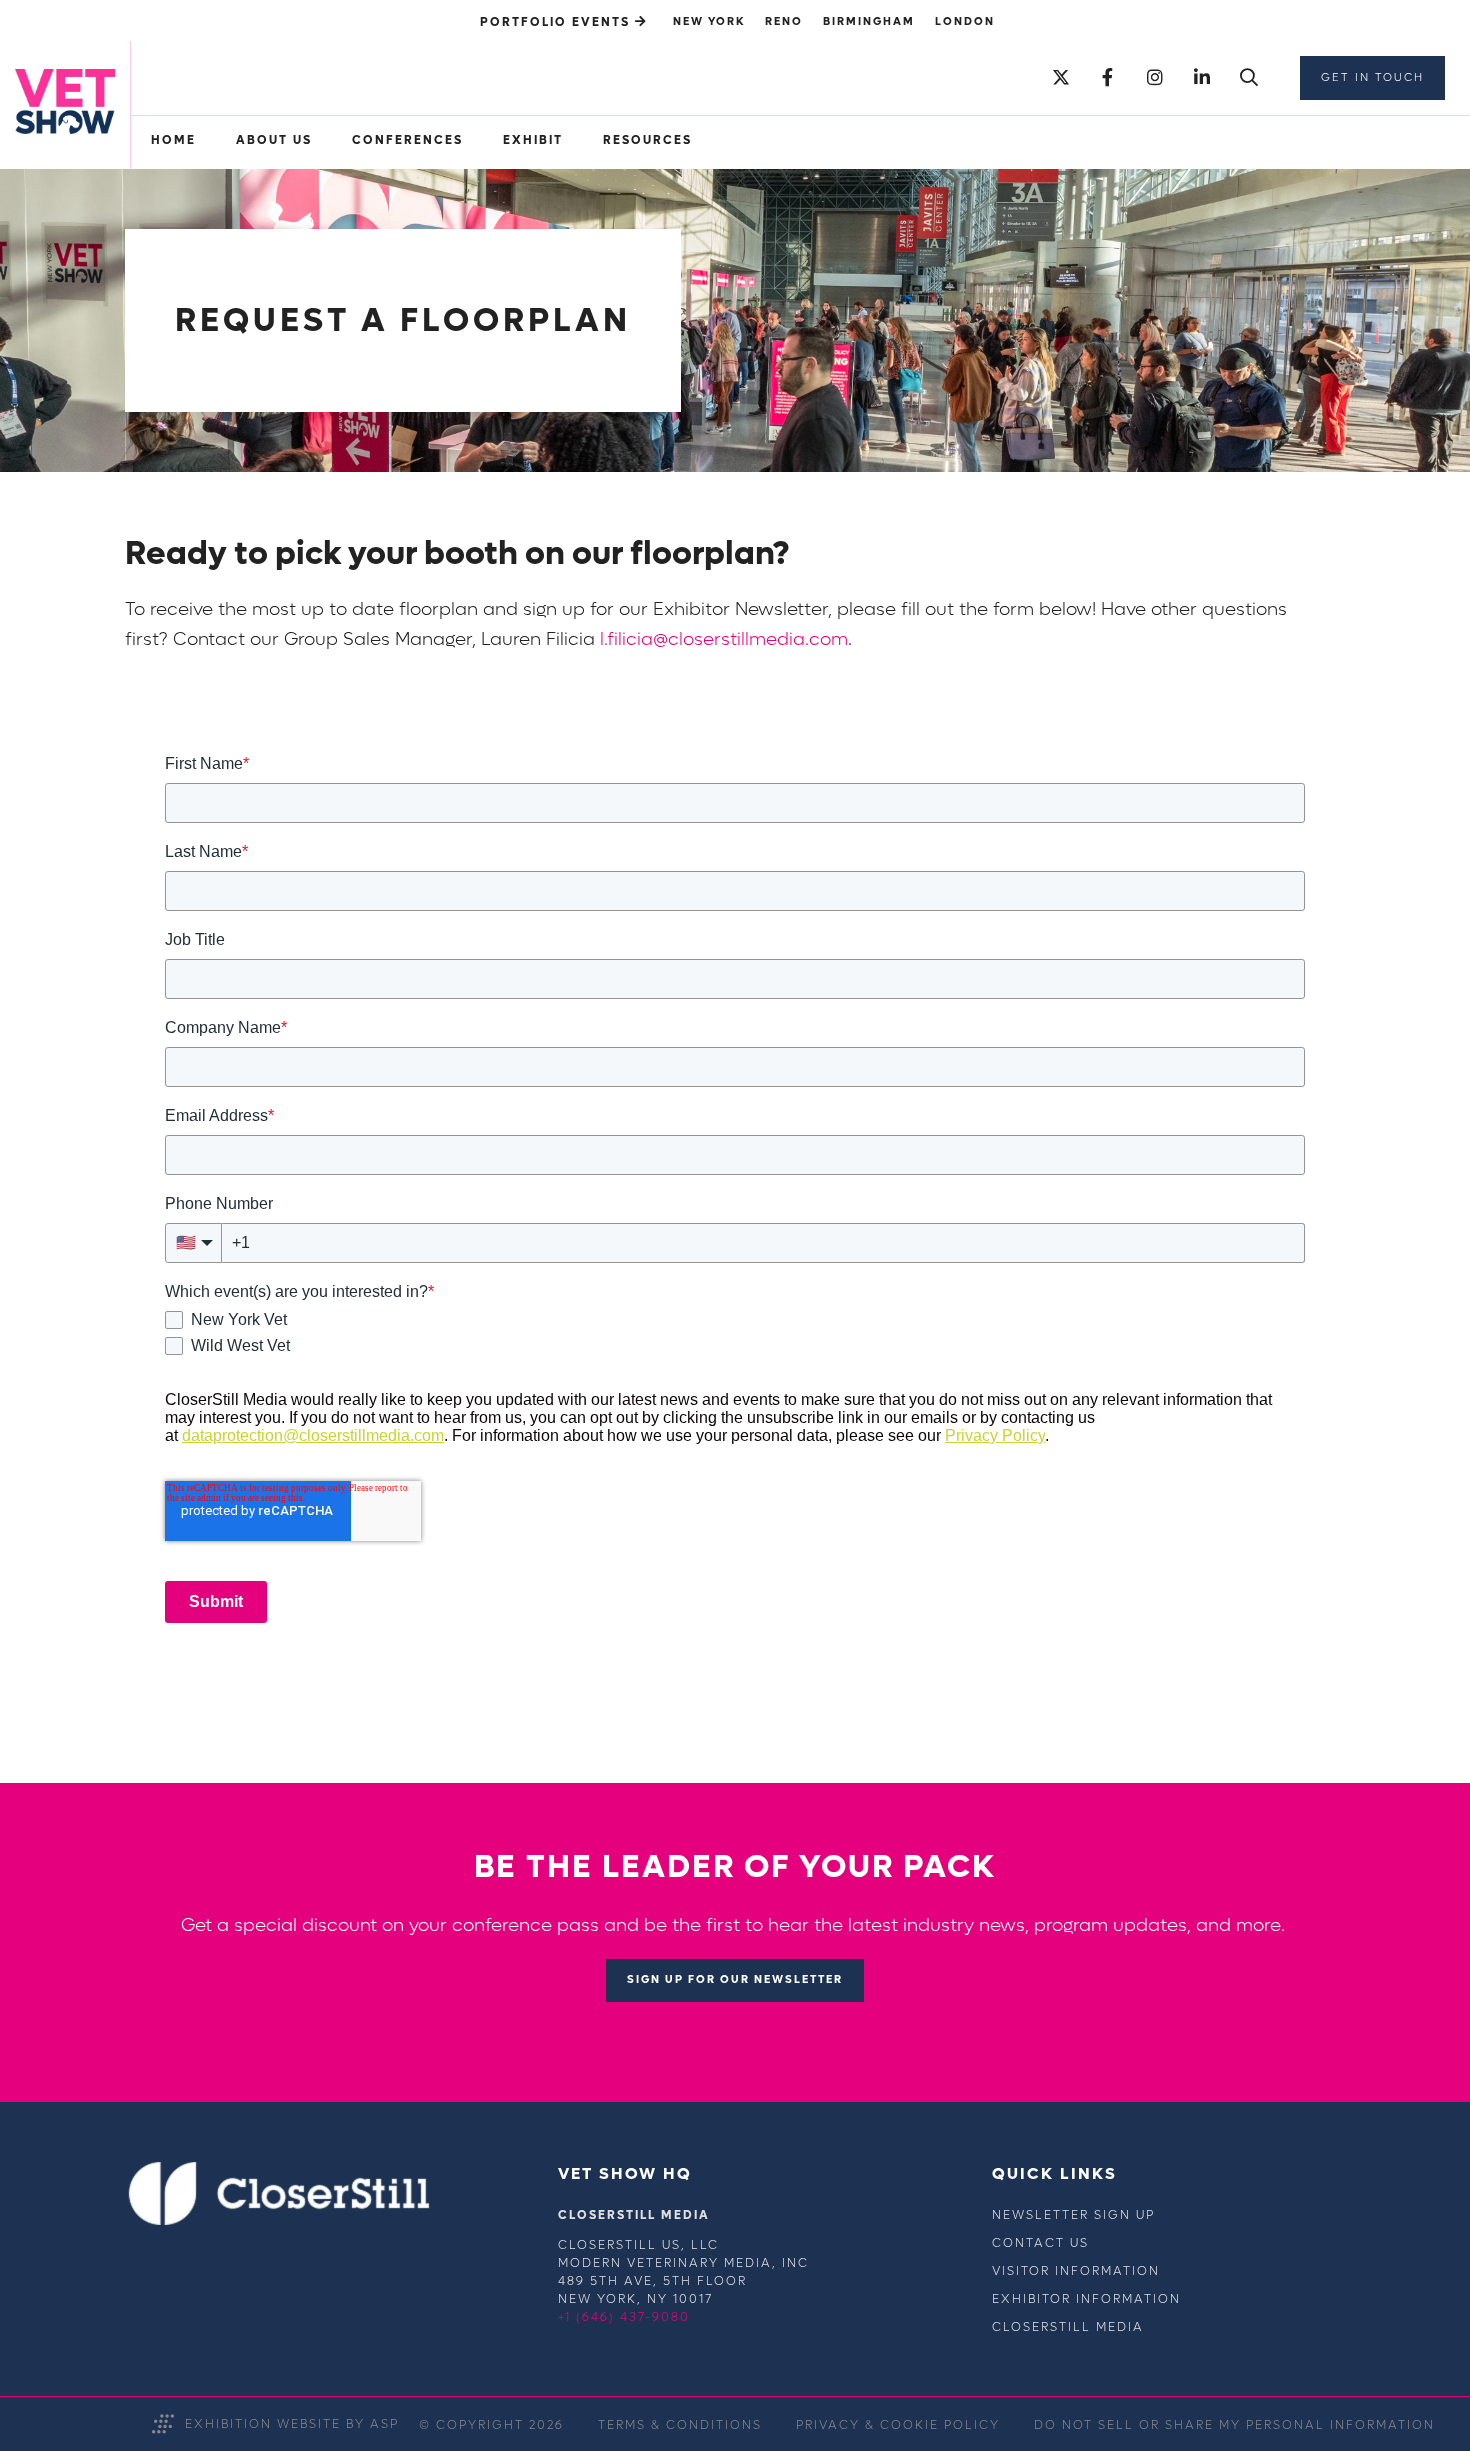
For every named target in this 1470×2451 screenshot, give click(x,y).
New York (709, 21)
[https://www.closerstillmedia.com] (279, 2221)
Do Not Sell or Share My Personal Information (1234, 2425)
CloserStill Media (1068, 2327)
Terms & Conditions (680, 2425)
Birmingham (869, 21)
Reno (784, 21)
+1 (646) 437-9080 (624, 2317)
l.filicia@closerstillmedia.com (724, 639)
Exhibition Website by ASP (292, 2424)
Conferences (407, 140)
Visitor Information (1076, 2271)
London (965, 21)
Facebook (1107, 78)
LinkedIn (1201, 78)
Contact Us (1040, 2243)
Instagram (1154, 78)
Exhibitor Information (1086, 2299)
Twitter (1060, 78)
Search (1248, 78)
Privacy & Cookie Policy (898, 2425)
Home (173, 140)
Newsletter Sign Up (1073, 2215)
